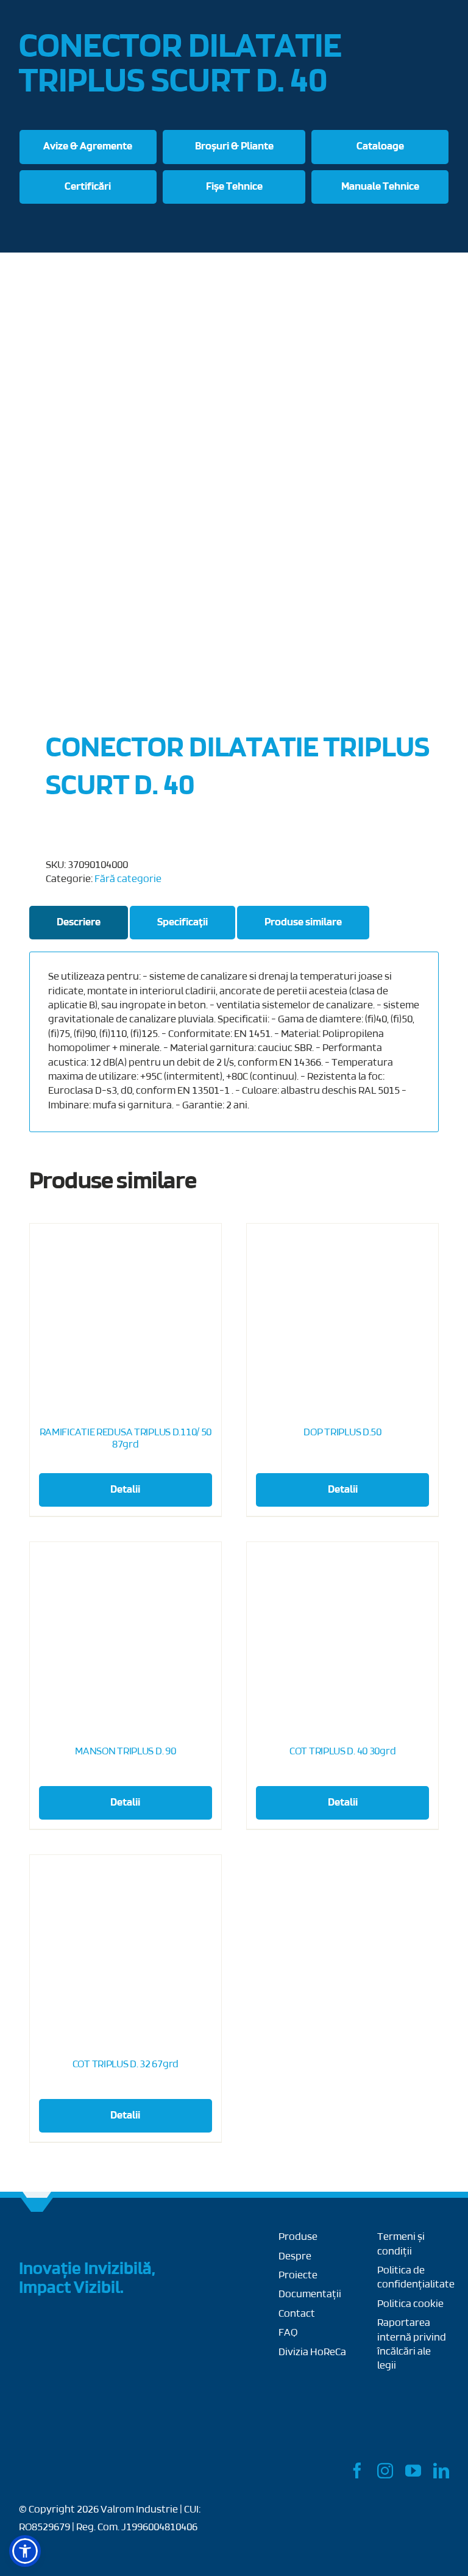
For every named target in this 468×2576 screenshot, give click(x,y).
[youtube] (413, 2470)
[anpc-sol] (413, 2411)
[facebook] (357, 2470)
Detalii (125, 1490)
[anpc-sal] (319, 2380)
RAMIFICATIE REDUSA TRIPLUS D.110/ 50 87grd (126, 1439)
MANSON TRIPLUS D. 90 (125, 1752)
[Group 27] (37, 2236)
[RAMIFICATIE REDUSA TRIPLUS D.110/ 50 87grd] (126, 1319)
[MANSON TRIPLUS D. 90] (126, 1638)
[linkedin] (441, 2470)
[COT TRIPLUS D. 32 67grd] (126, 1951)
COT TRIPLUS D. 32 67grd (126, 2065)
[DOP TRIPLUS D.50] (342, 1319)
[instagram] (385, 2470)
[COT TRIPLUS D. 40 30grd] (342, 1638)
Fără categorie (128, 880)
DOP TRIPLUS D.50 (342, 1433)
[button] (25, 2551)
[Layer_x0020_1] (65, 2468)
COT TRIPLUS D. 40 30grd (342, 1752)
